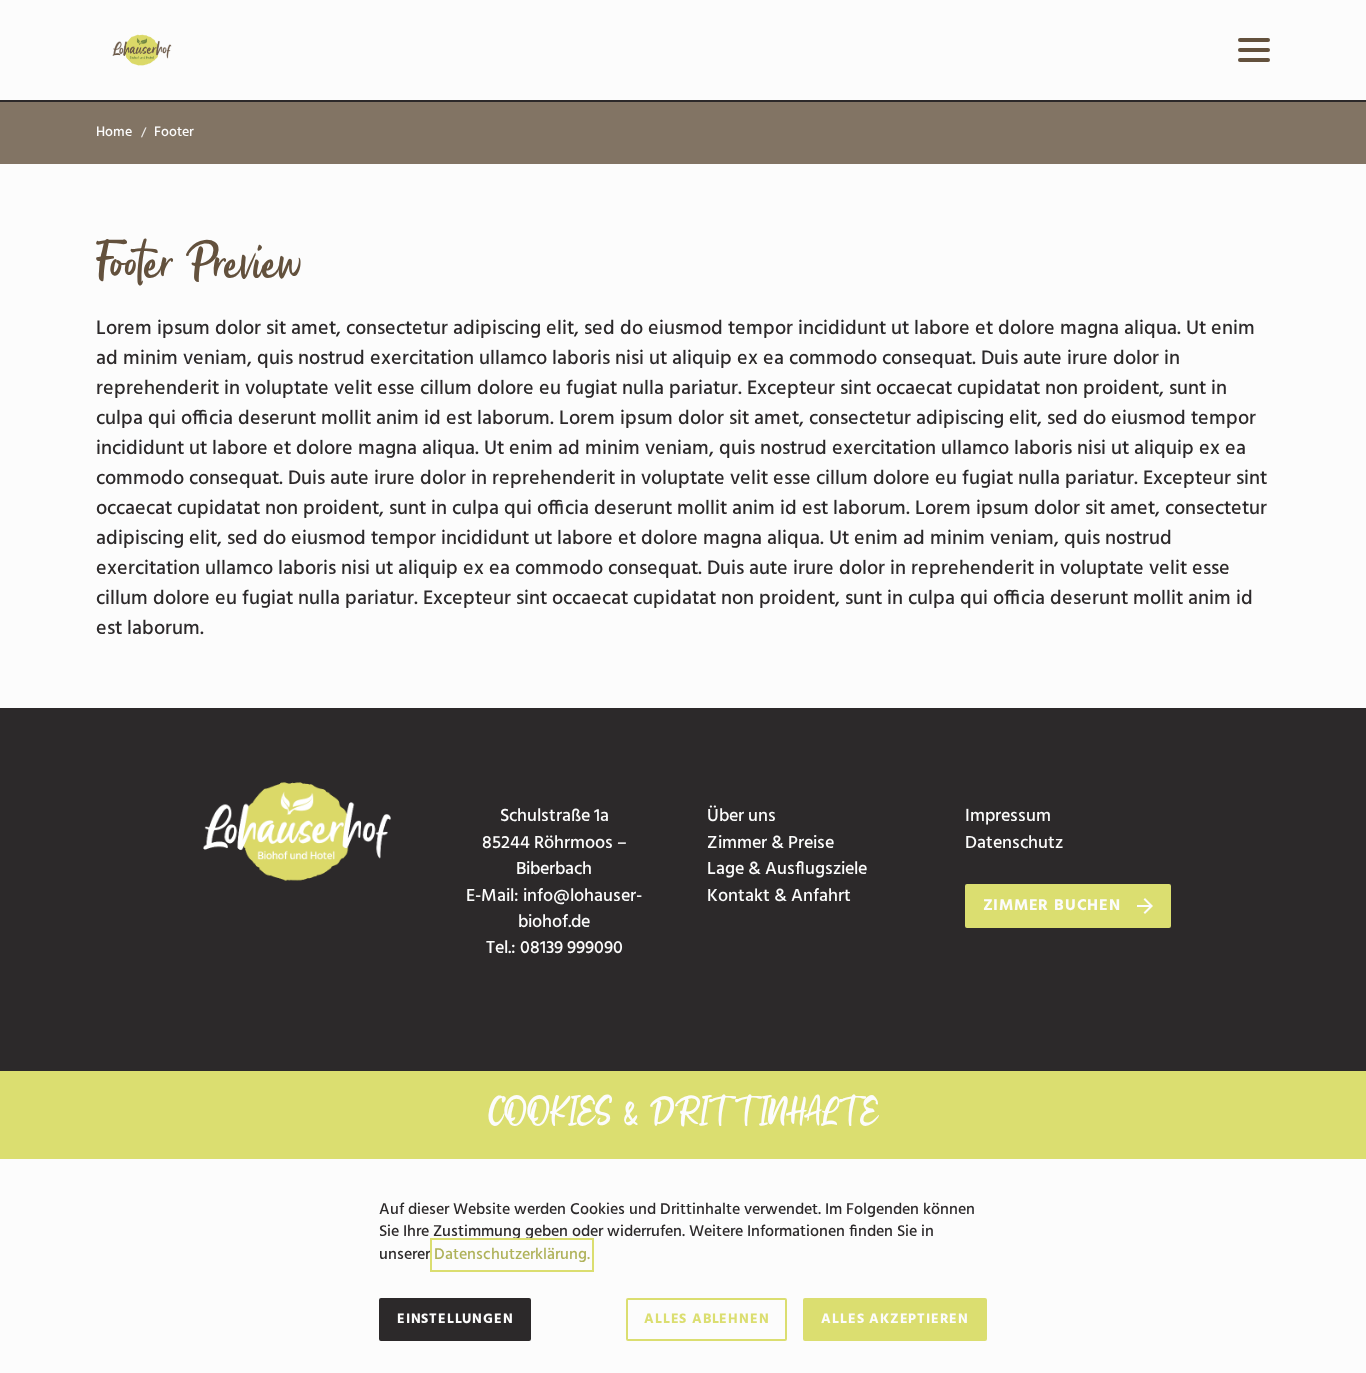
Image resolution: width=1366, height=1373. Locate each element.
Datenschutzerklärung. (512, 1255)
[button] (1254, 50)
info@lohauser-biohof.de (580, 909)
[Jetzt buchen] (1162, 50)
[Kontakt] (1202, 50)
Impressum (1008, 816)
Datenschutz (1014, 843)
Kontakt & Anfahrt (779, 896)
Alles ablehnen (706, 1319)
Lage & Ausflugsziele (787, 869)
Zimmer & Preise (770, 843)
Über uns (741, 816)
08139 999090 (571, 948)
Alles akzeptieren (895, 1319)
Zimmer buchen (1052, 906)
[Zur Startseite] (142, 50)
